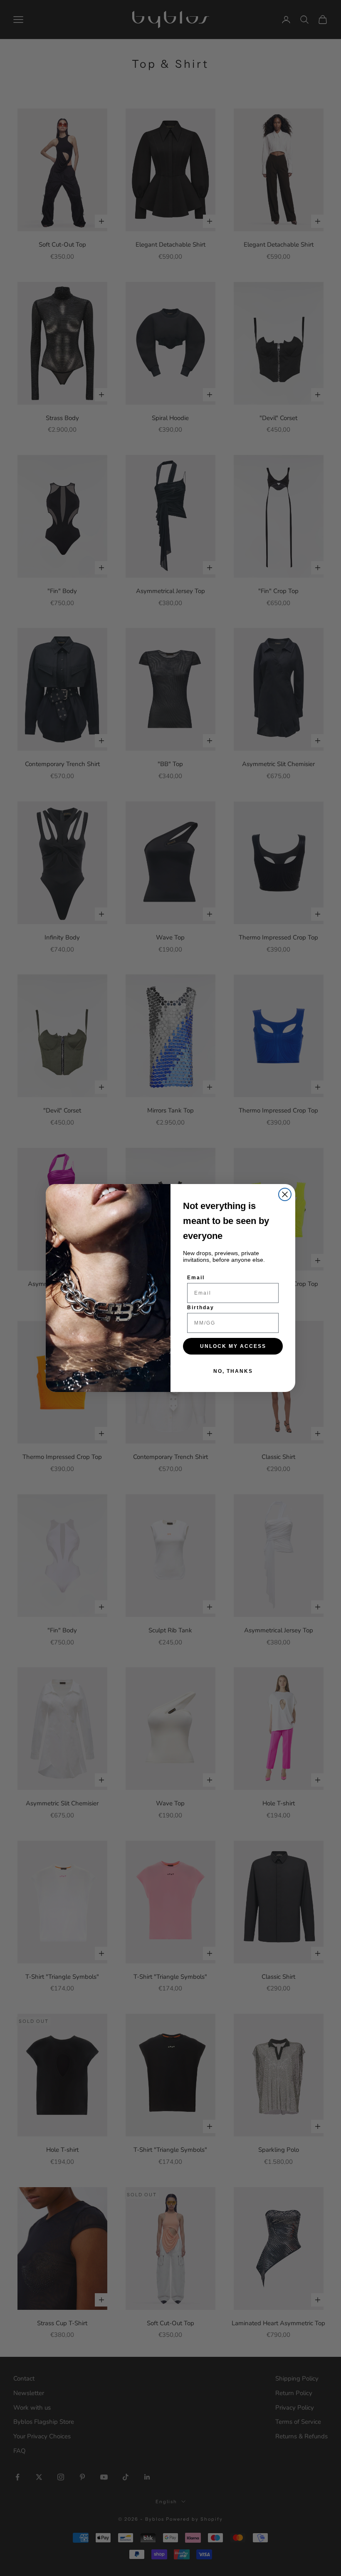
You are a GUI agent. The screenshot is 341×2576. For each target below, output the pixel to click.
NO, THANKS (233, 1371)
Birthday (201, 1308)
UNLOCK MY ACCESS (233, 1346)
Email (196, 1278)
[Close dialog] (285, 1194)
